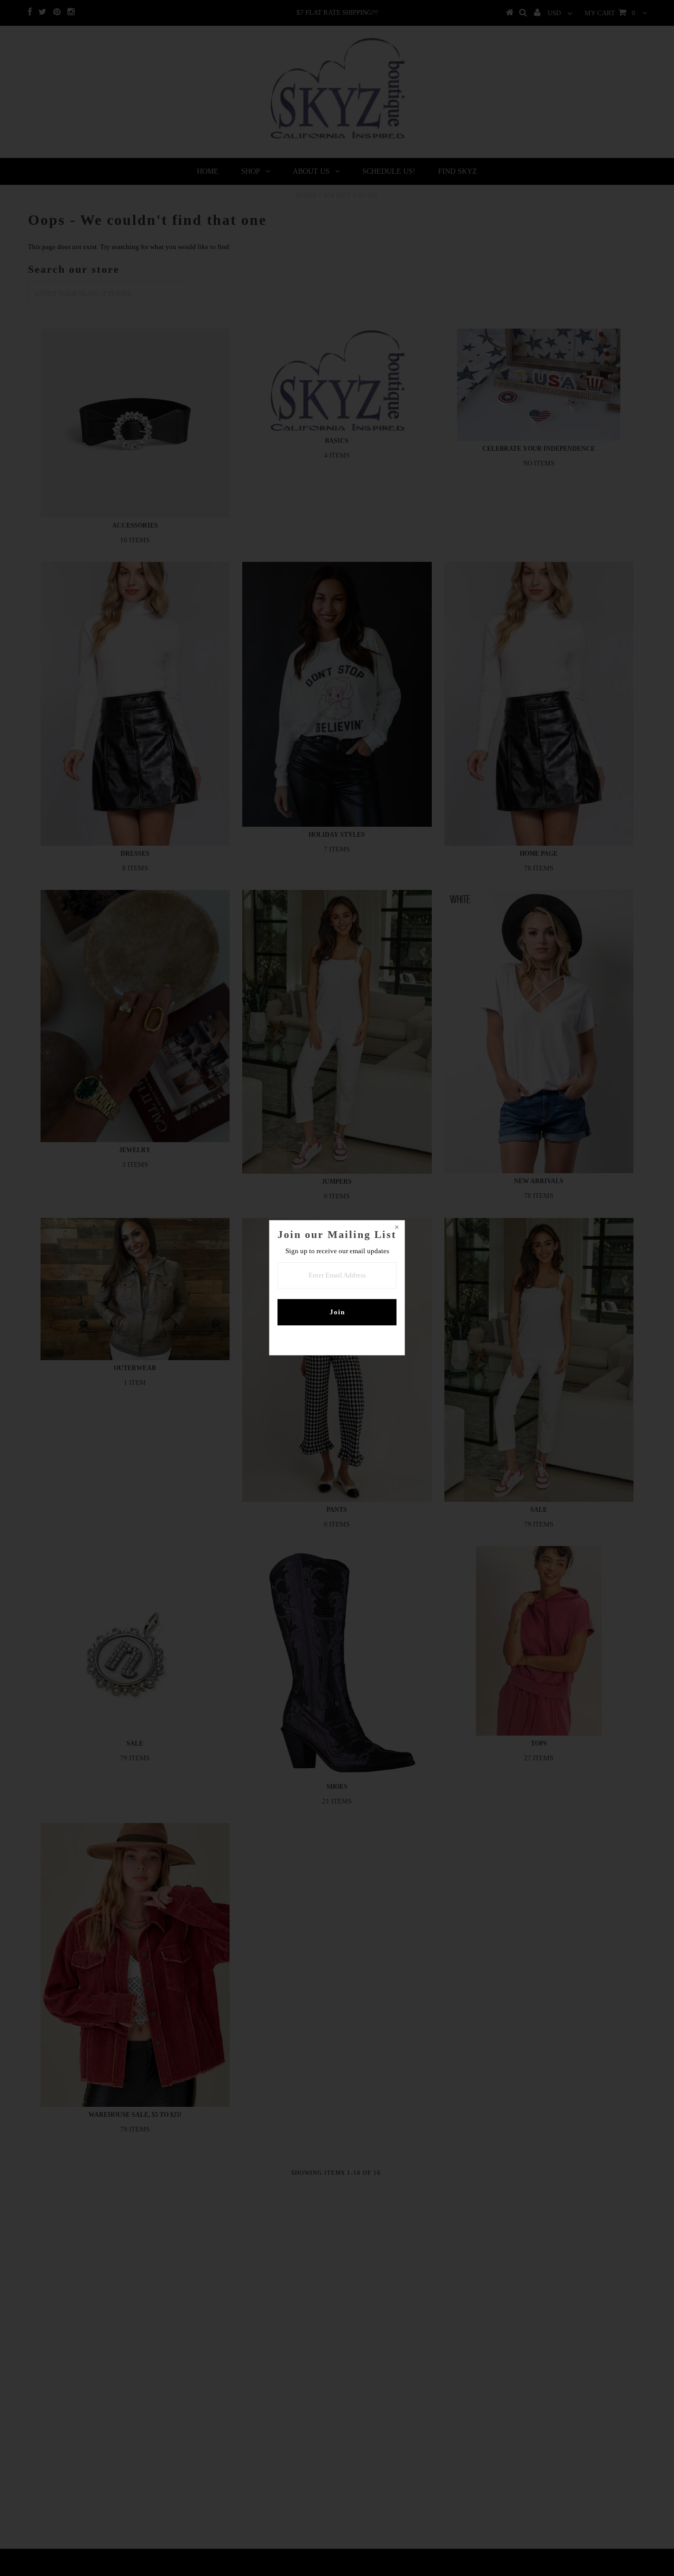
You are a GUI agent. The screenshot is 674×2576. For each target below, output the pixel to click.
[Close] (397, 1228)
